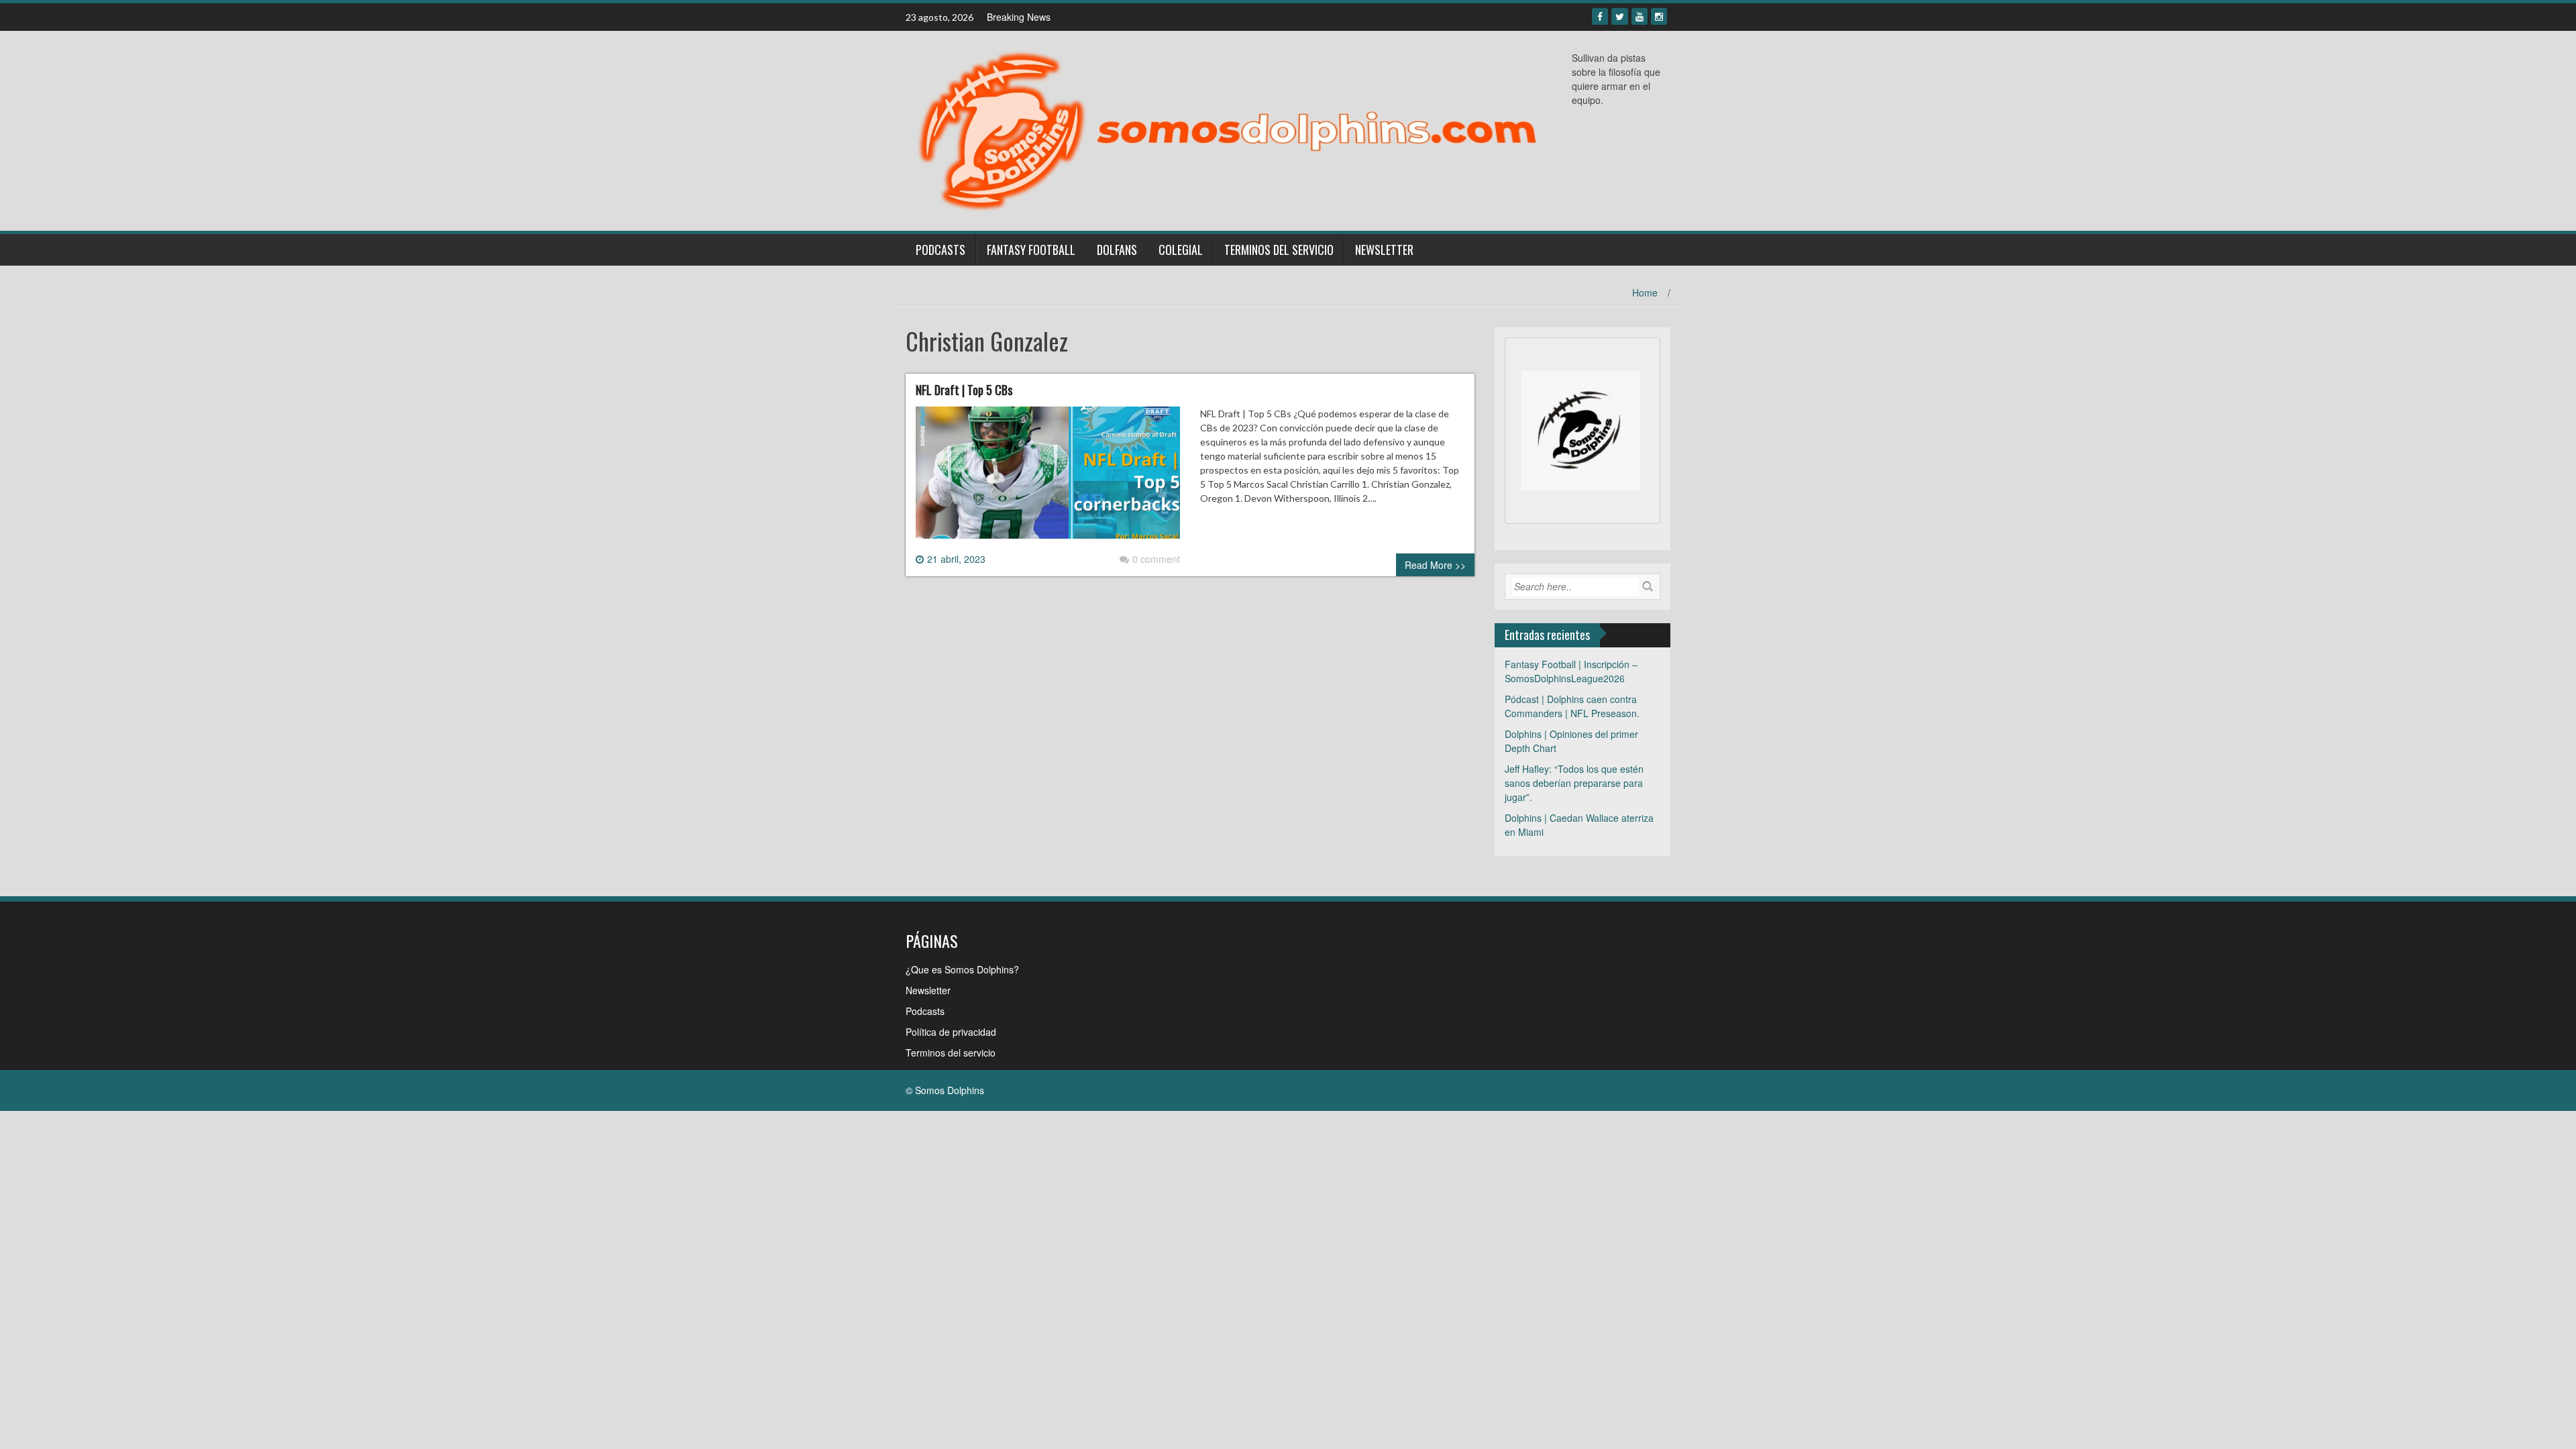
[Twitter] (1620, 16)
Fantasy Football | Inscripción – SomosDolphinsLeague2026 (1571, 671)
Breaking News (1019, 17)
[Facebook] (1600, 16)
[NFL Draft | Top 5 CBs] (1048, 478)
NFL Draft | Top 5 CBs (964, 390)
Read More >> (1435, 565)
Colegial (1181, 250)
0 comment (1156, 559)
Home (1645, 292)
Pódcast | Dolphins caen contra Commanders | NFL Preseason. (1572, 706)
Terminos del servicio (1279, 250)
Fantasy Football (1031, 250)
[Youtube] (1640, 16)
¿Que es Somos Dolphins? (962, 969)
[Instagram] (1659, 16)
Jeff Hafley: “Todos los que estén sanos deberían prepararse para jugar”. (1574, 783)
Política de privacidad (951, 1032)
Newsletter (1384, 250)
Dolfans (1117, 250)
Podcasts (941, 250)
